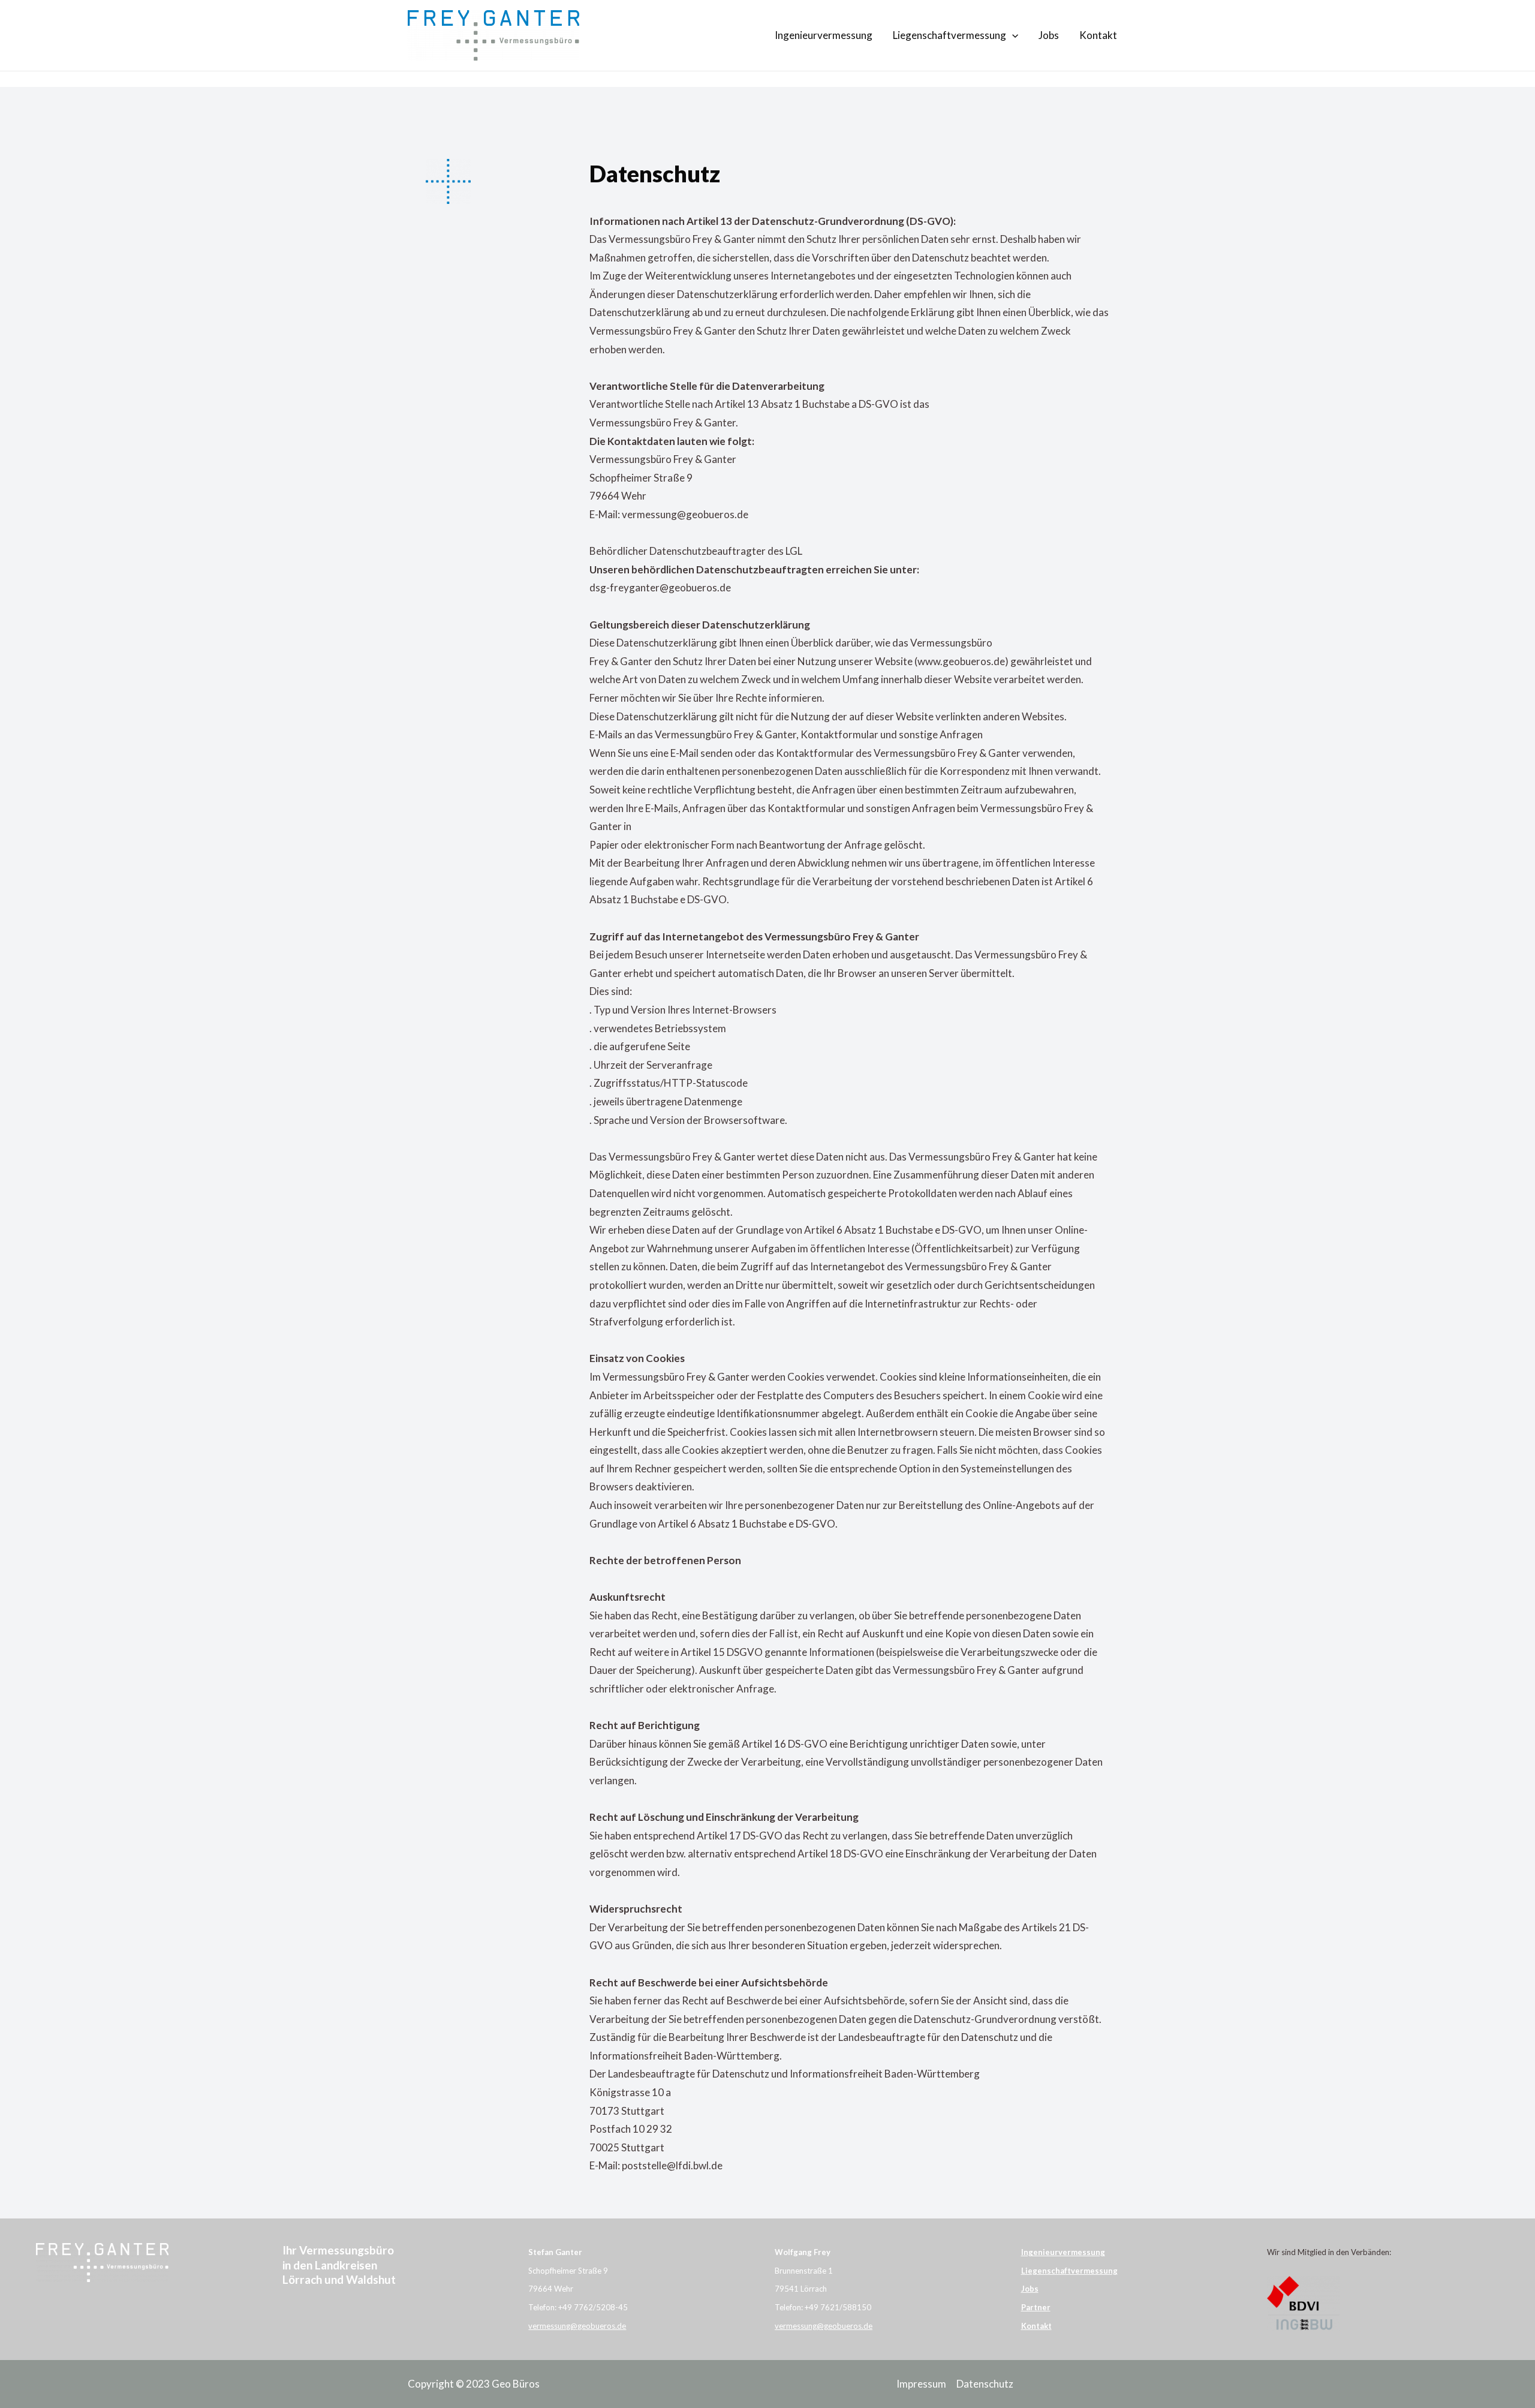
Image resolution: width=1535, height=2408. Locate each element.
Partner (1036, 2307)
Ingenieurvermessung (824, 35)
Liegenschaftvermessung (949, 35)
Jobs (1049, 35)
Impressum (921, 2384)
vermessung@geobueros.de (577, 2326)
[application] (1012, 35)
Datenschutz (985, 2384)
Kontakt (1098, 35)
